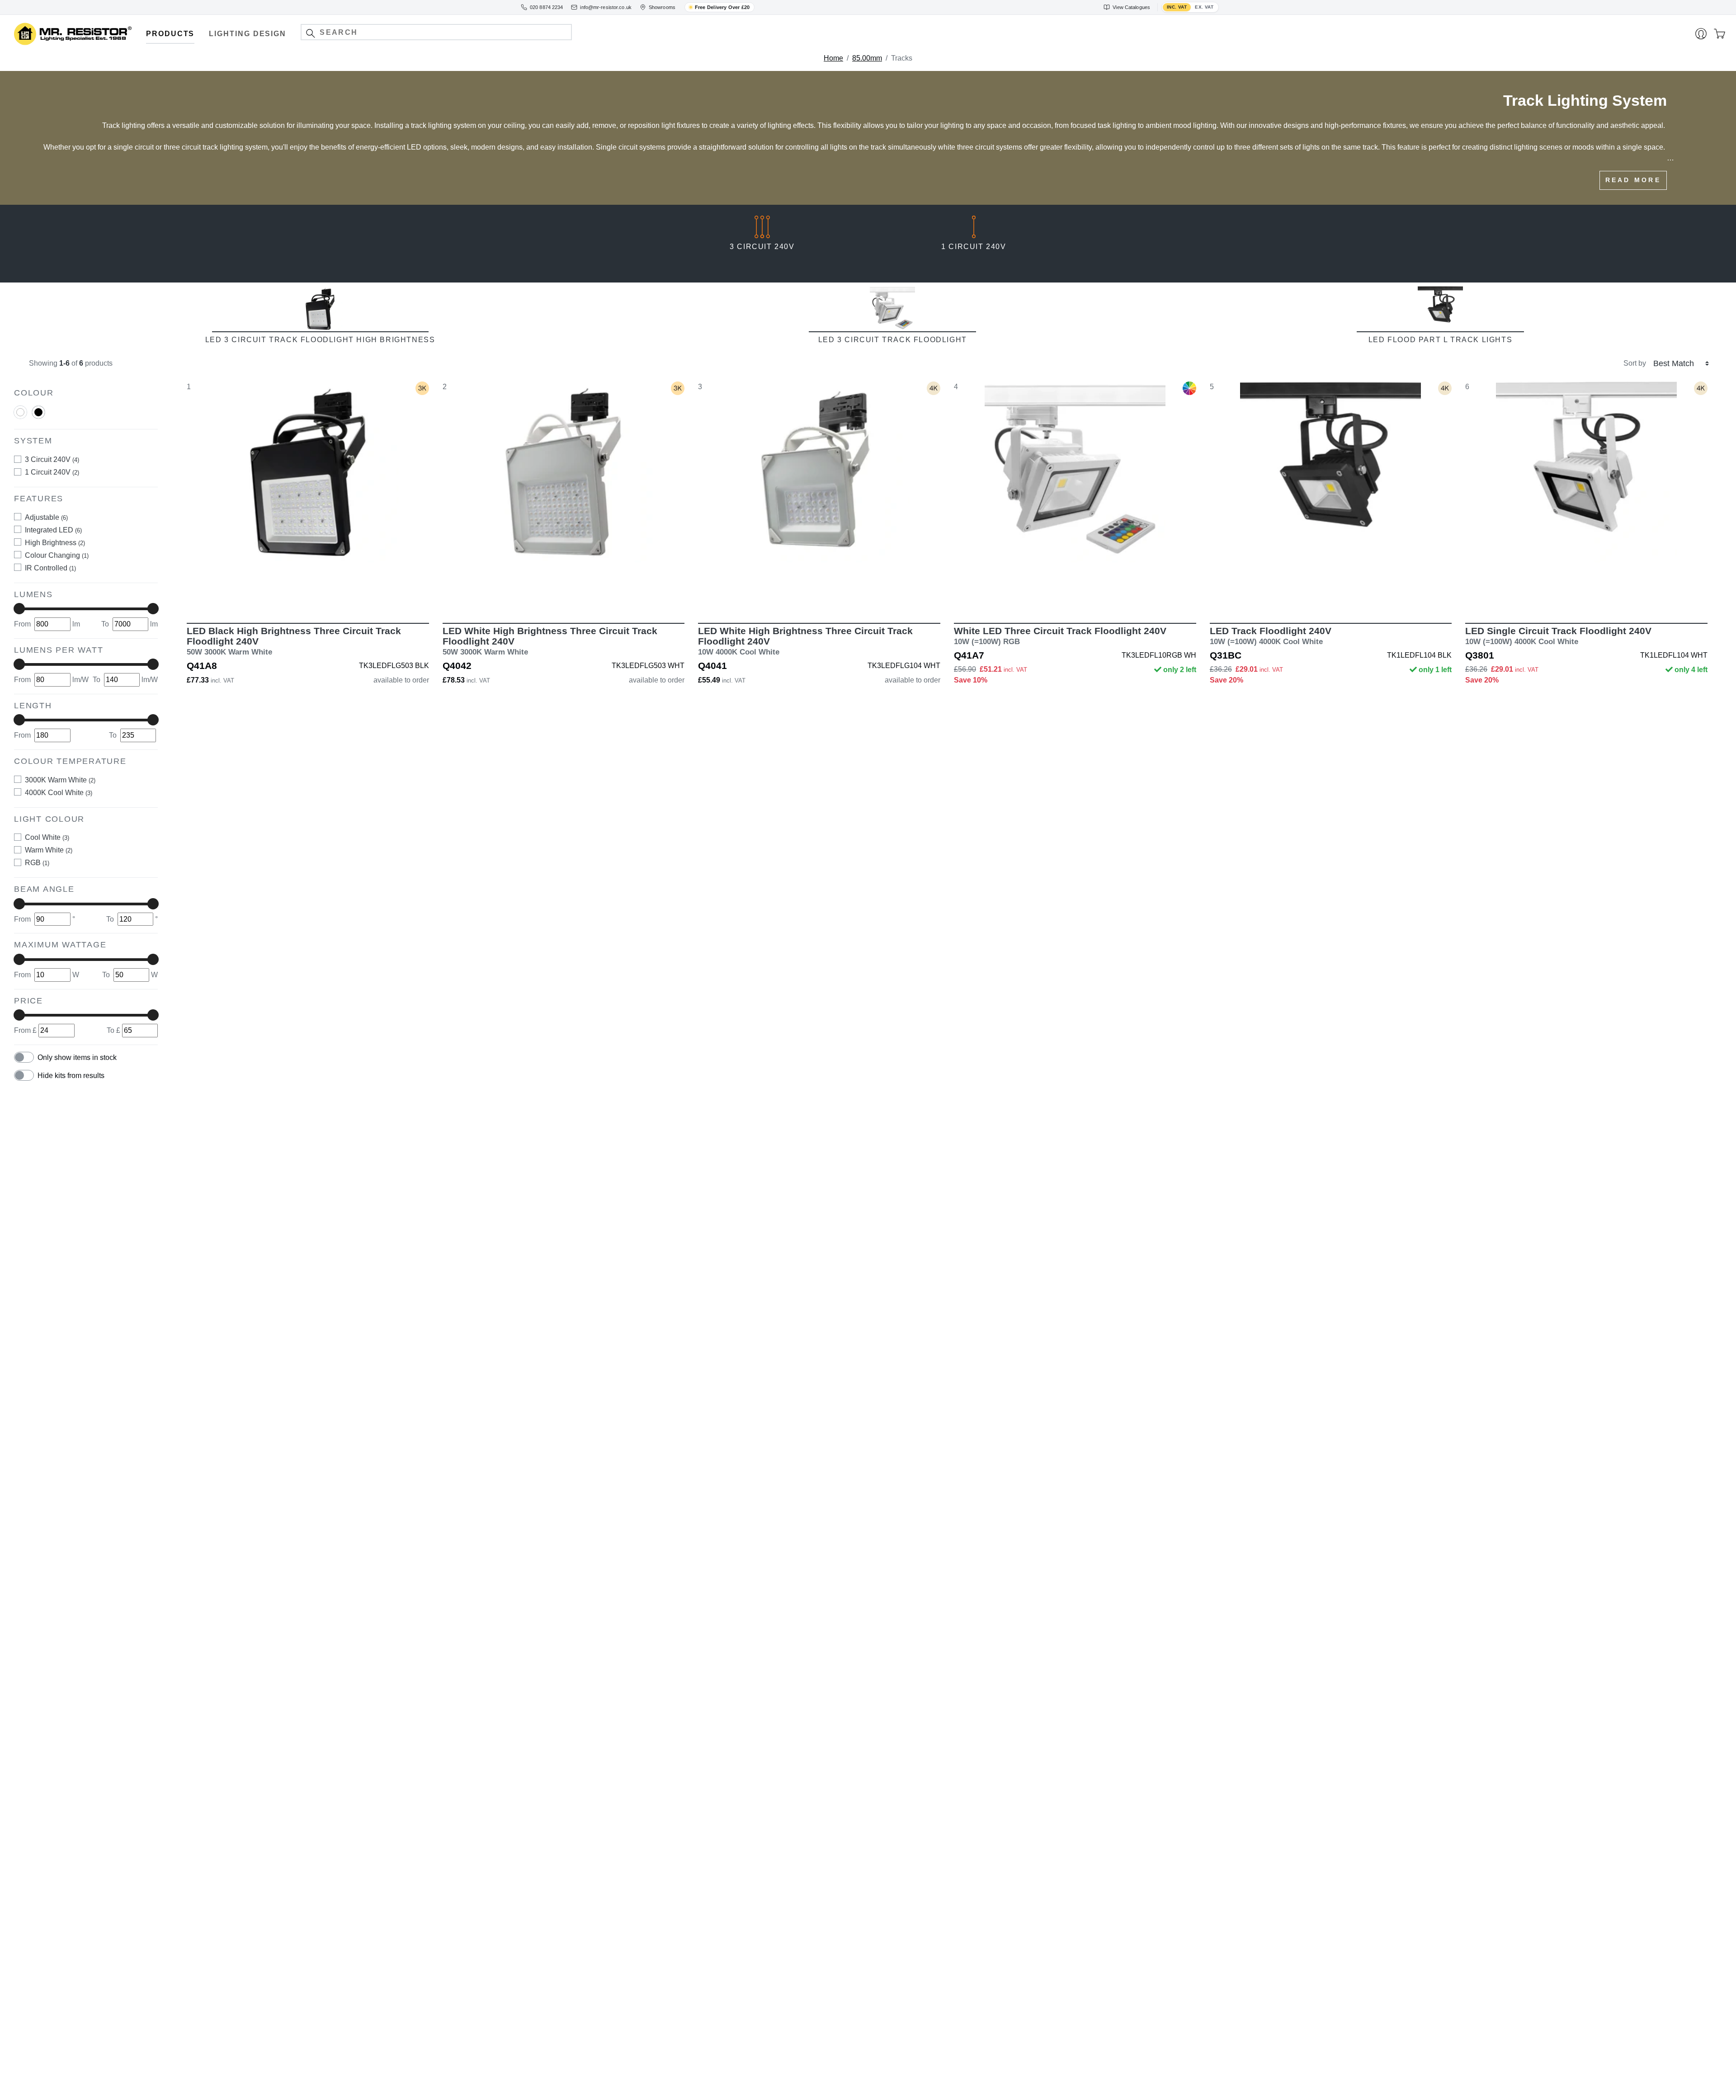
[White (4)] (20, 412)
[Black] (38, 416)
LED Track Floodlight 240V (1271, 636)
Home (833, 58)
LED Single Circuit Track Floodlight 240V (1558, 636)
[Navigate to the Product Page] (308, 496)
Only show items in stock (77, 1057)
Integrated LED (53, 530)
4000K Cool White (59, 793)
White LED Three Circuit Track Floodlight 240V (1060, 636)
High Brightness (55, 543)
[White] (20, 416)
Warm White (49, 850)
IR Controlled (50, 568)
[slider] (19, 609)
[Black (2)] (38, 412)
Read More (1633, 180)
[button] (310, 33)
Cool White (47, 837)
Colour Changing (57, 555)
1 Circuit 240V (52, 472)
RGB (37, 863)
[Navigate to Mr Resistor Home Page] (73, 34)
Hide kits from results (71, 1076)
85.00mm (867, 58)
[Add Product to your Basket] (265, 597)
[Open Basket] (1719, 34)
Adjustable (46, 517)
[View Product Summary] (350, 597)
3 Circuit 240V (52, 459)
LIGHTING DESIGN (248, 34)
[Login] (1701, 34)
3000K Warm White (60, 780)
